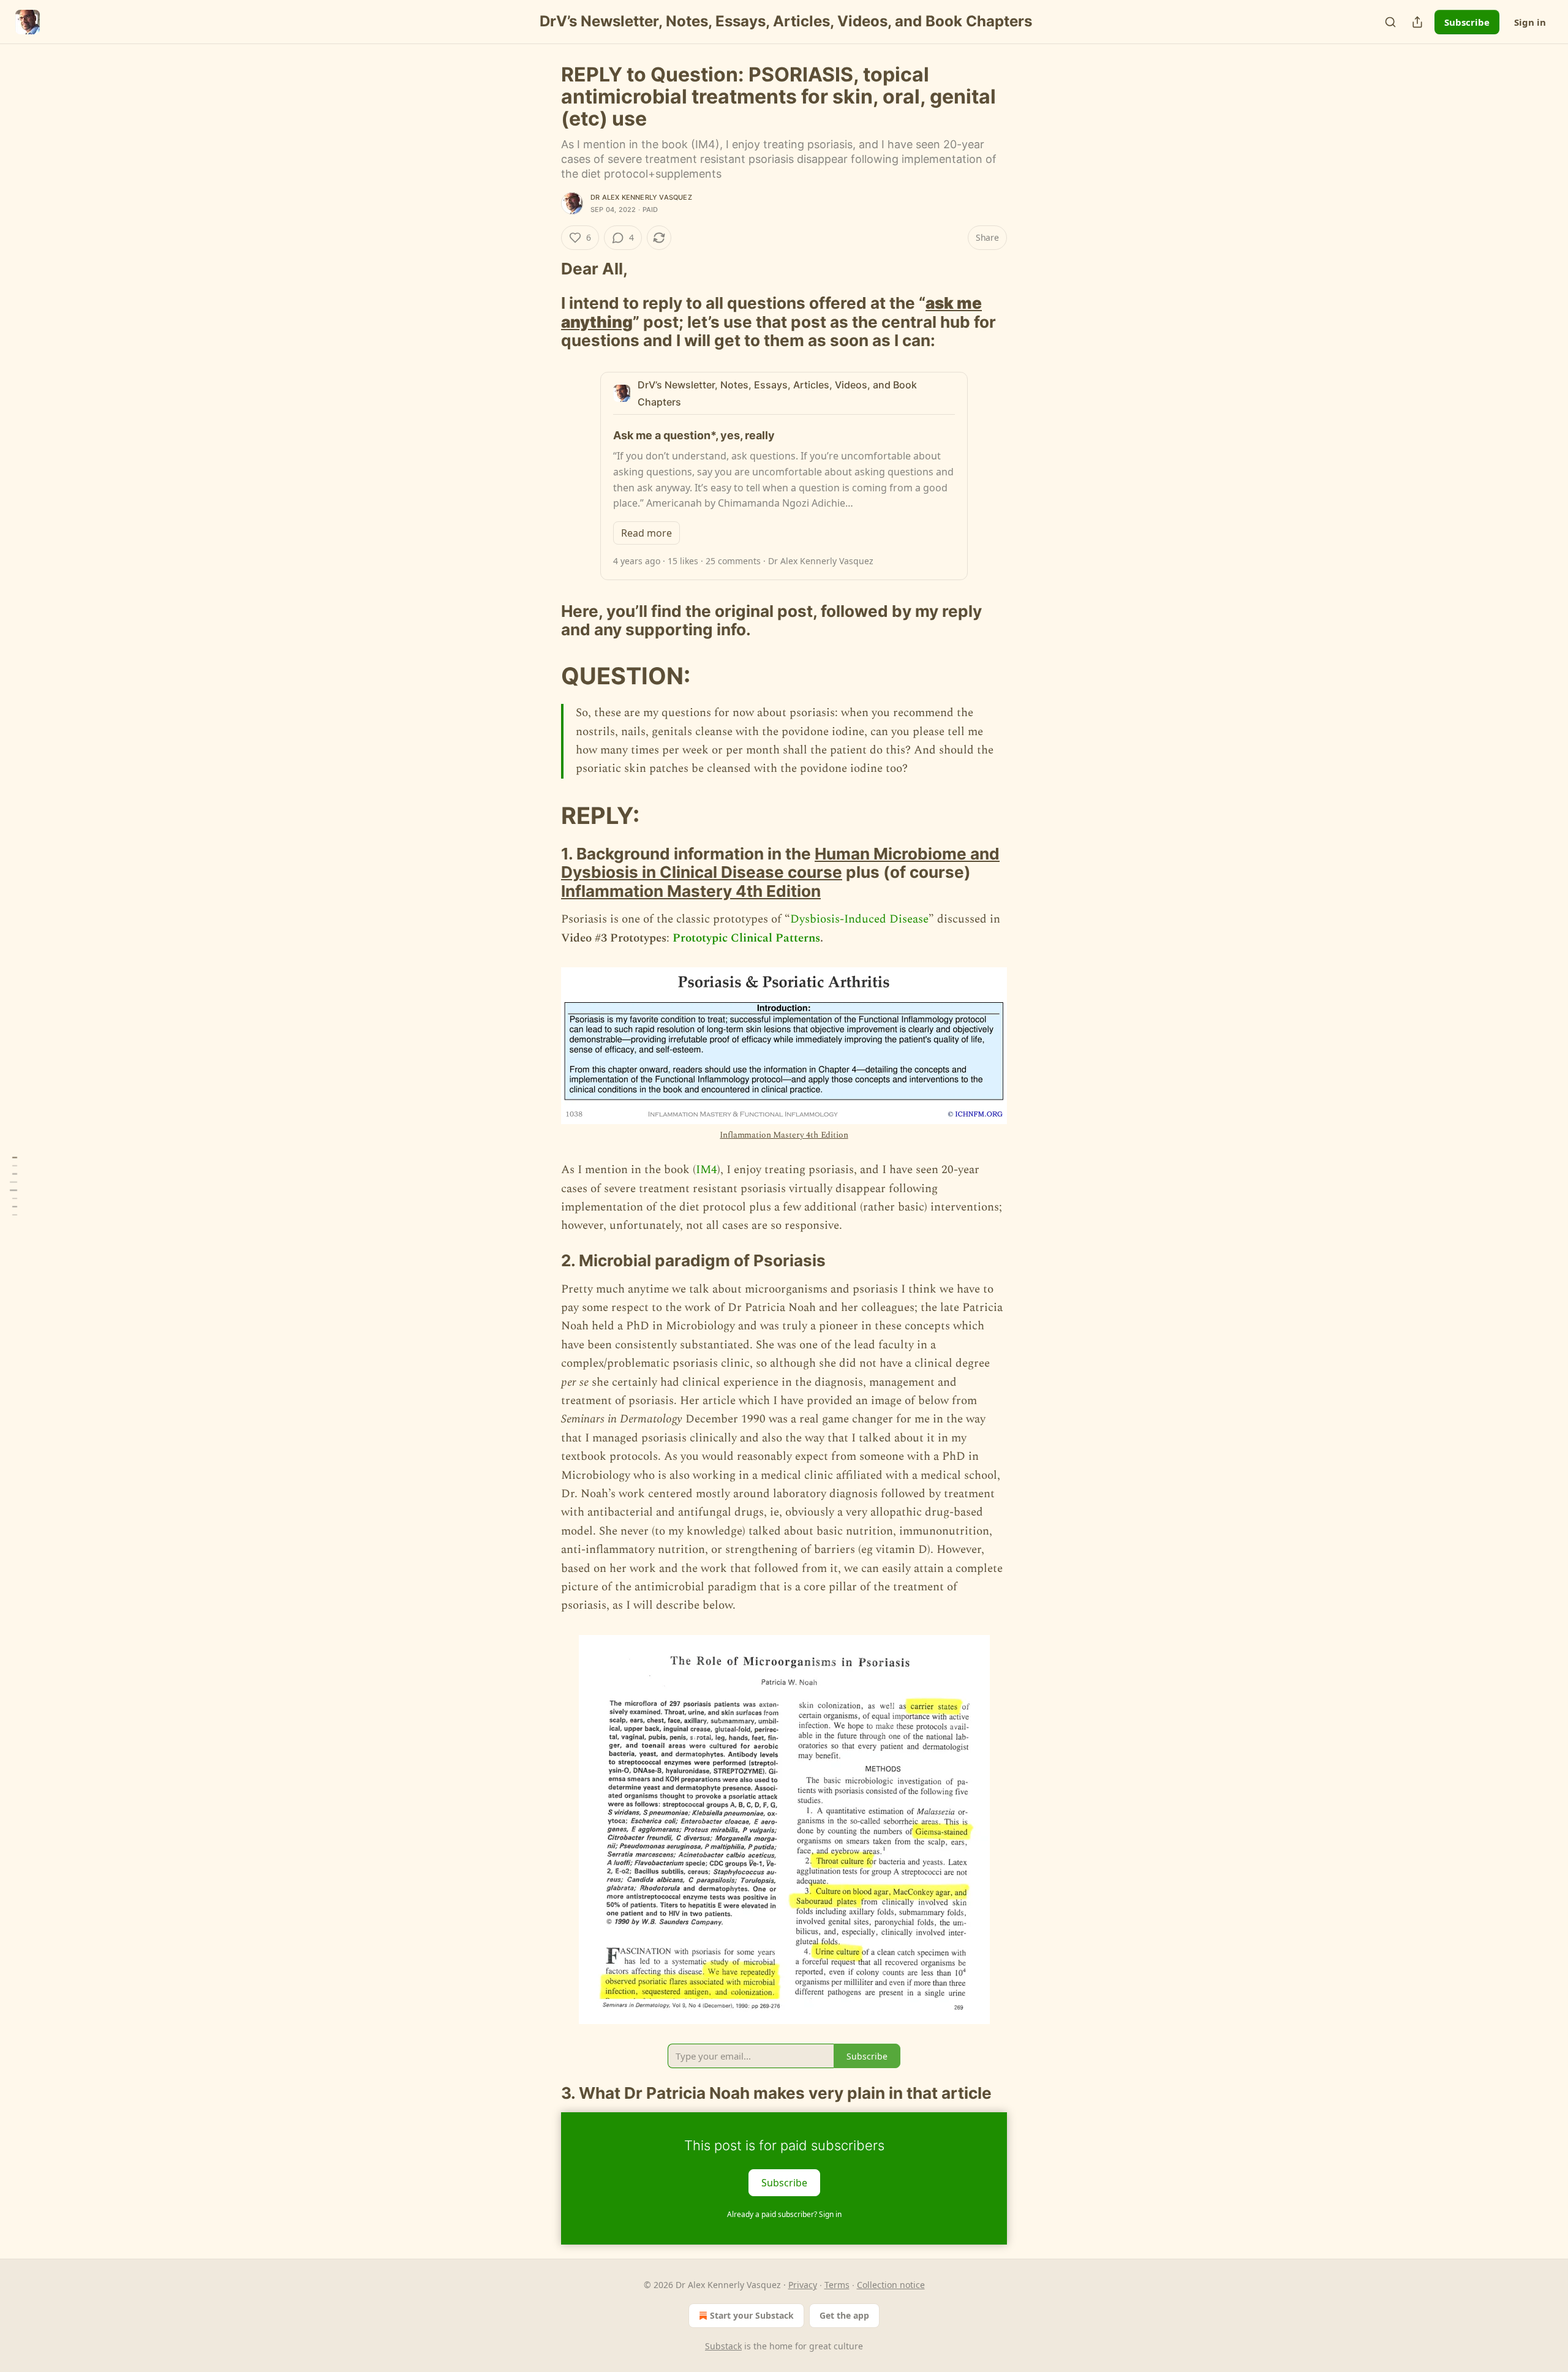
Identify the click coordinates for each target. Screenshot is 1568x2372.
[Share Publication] (1417, 22)
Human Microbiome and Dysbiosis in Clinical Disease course (780, 863)
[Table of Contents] (13, 1186)
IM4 (707, 1170)
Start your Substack (752, 2315)
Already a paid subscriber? (784, 2214)
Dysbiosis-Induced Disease (859, 919)
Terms (837, 2285)
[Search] (1390, 22)
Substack (723, 2346)
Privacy (803, 2285)
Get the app (844, 2315)
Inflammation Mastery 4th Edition (691, 891)
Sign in (1530, 22)
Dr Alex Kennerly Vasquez (641, 197)
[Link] (544, 269)
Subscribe (1467, 22)
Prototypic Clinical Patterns (746, 938)
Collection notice (891, 2285)
